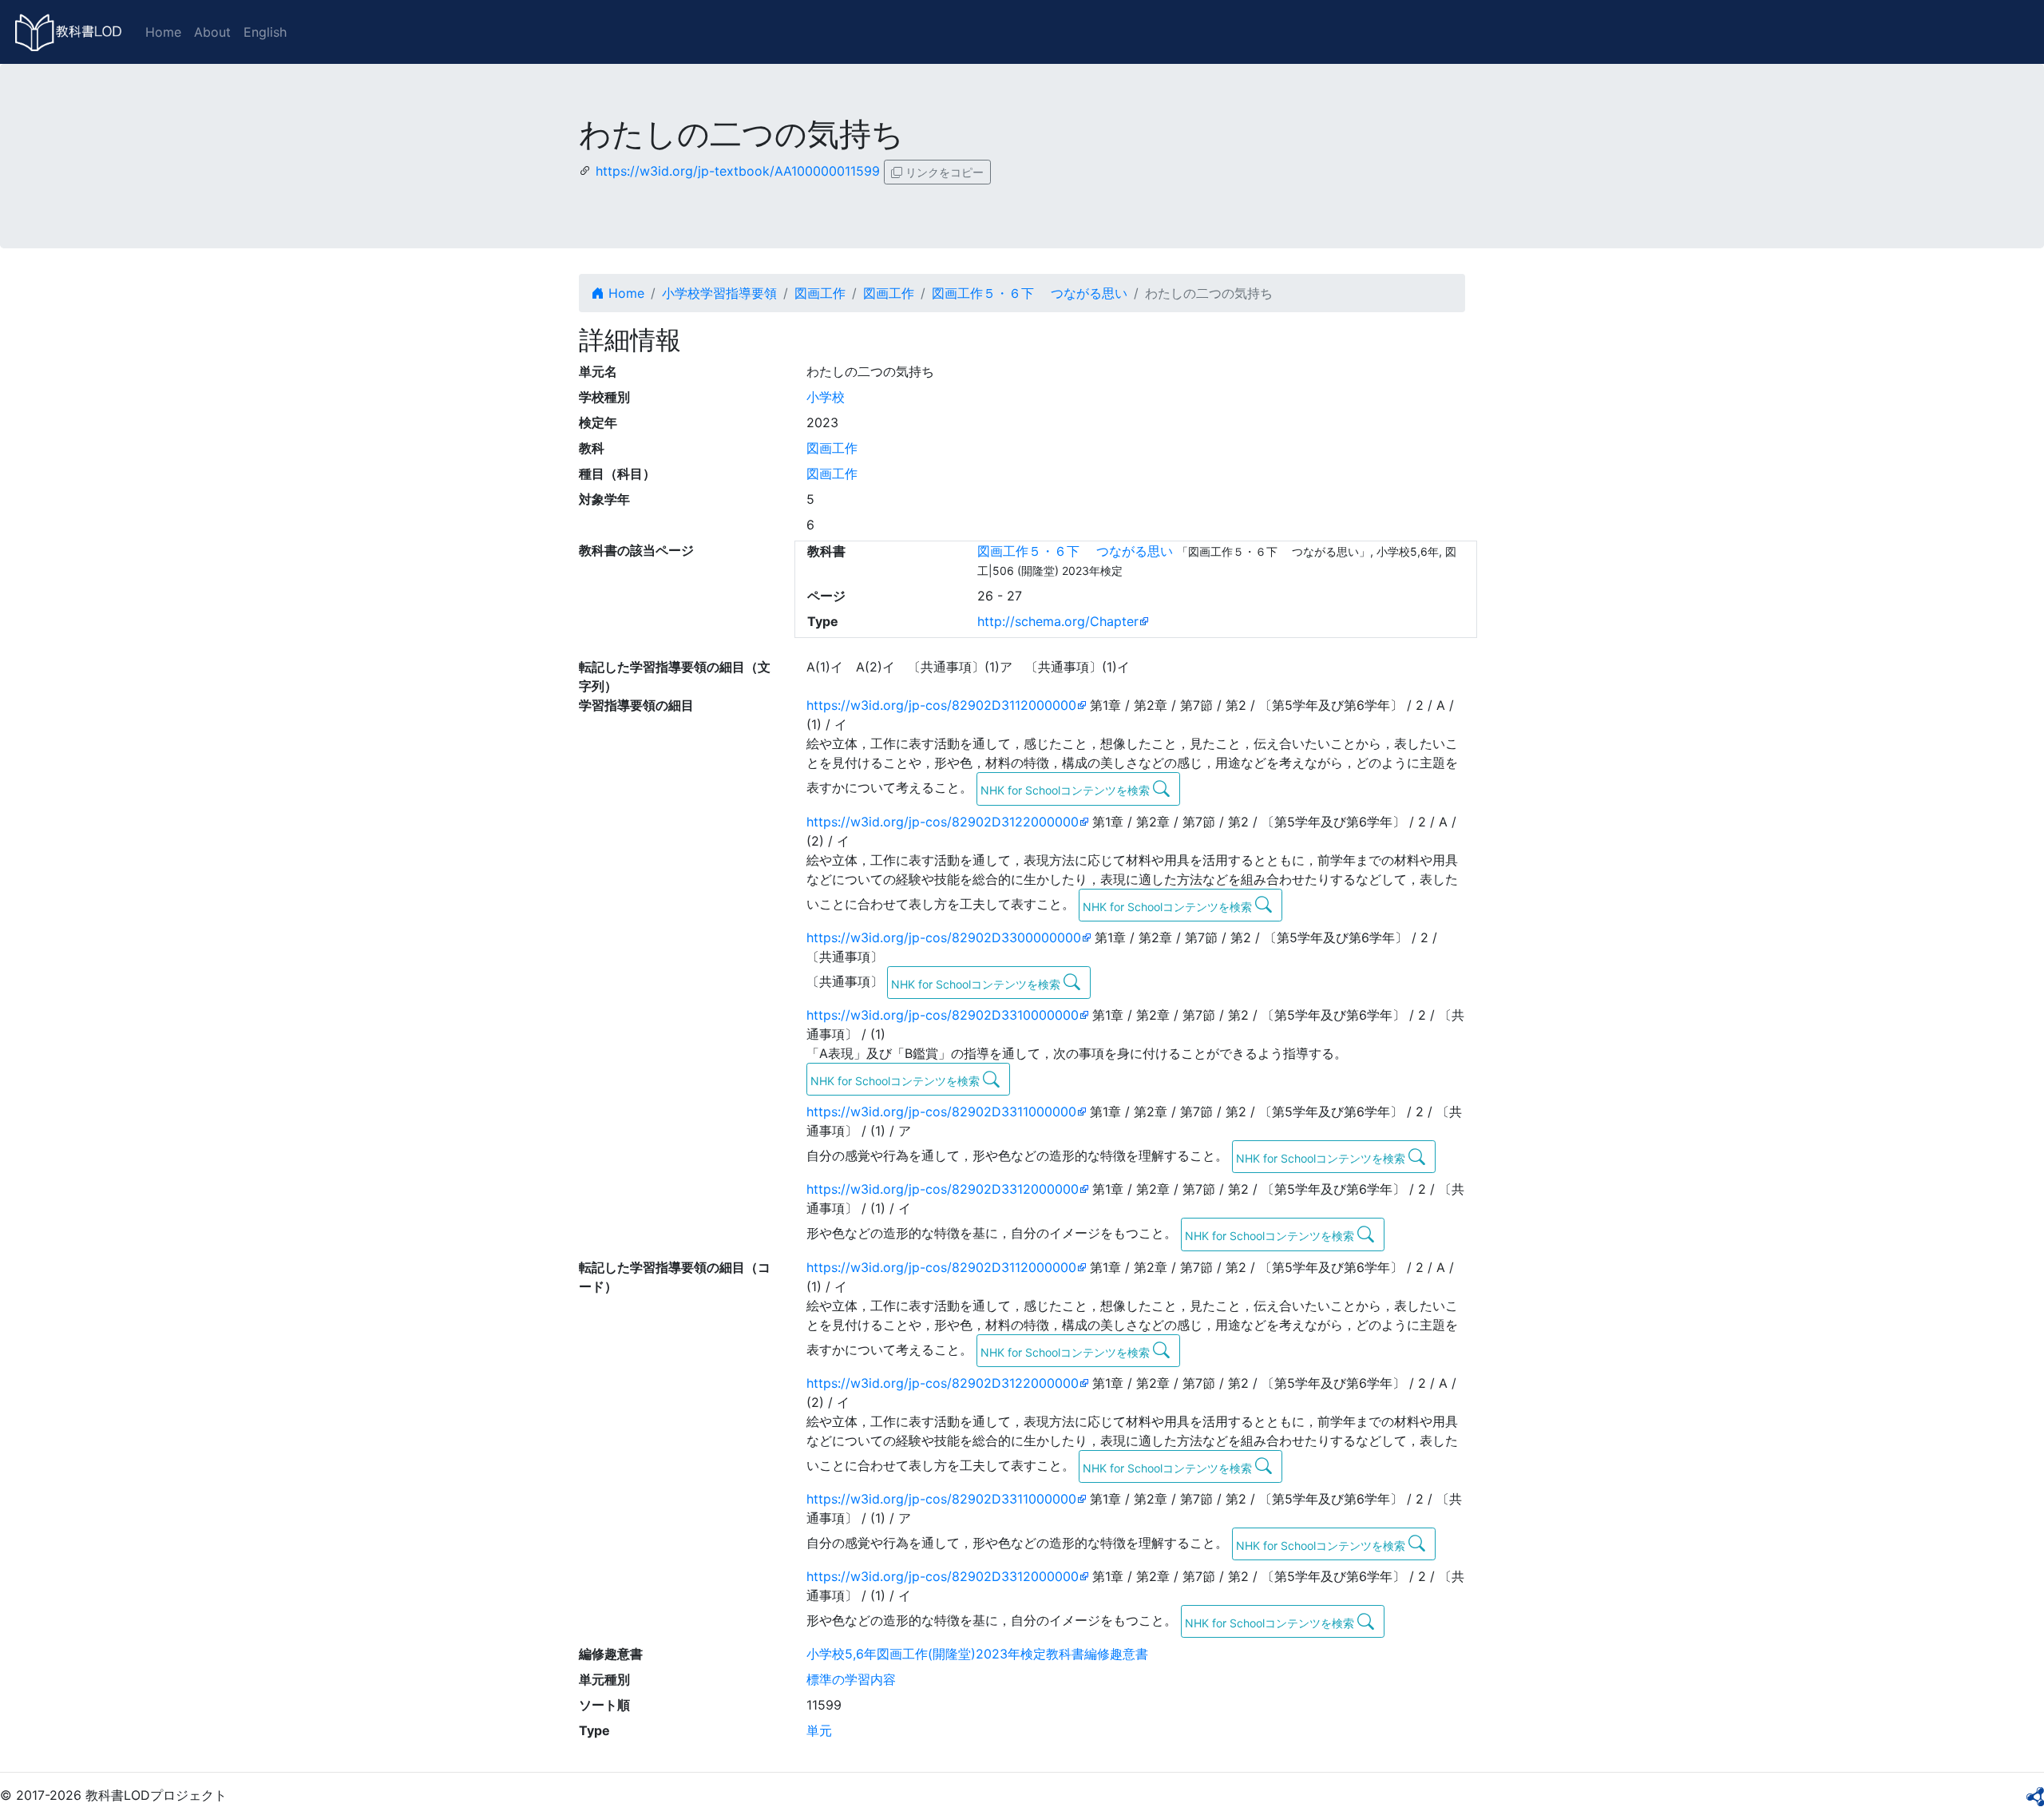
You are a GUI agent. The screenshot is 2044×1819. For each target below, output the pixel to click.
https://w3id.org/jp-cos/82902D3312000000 (943, 1189)
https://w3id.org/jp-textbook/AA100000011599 (738, 171)
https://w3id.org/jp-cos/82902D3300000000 (944, 937)
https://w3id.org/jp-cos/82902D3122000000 (943, 822)
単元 (819, 1730)
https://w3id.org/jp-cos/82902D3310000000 (943, 1015)
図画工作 (820, 293)
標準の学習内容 (851, 1679)
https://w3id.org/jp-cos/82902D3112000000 (941, 705)
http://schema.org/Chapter (1058, 621)
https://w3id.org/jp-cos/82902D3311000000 (941, 1112)
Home (163, 32)
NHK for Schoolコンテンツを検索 (1067, 790)
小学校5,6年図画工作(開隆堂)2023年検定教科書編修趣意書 (977, 1654)
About (212, 32)
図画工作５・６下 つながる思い (1030, 293)
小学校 (826, 397)
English (265, 32)
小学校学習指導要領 (719, 293)
